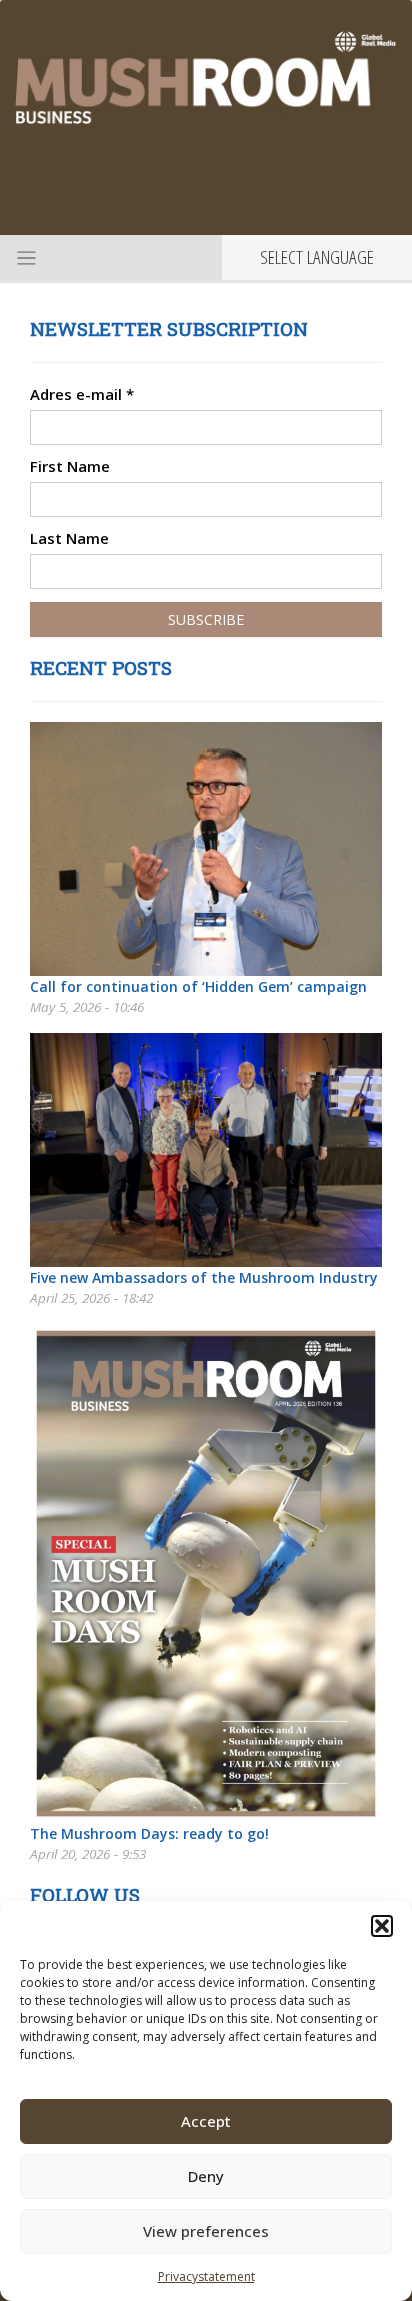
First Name (70, 466)
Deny (206, 2176)
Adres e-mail (82, 394)
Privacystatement (206, 2276)
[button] (382, 1926)
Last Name (69, 538)
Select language (317, 257)
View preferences (206, 2231)
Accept (206, 2121)
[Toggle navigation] (24, 257)
